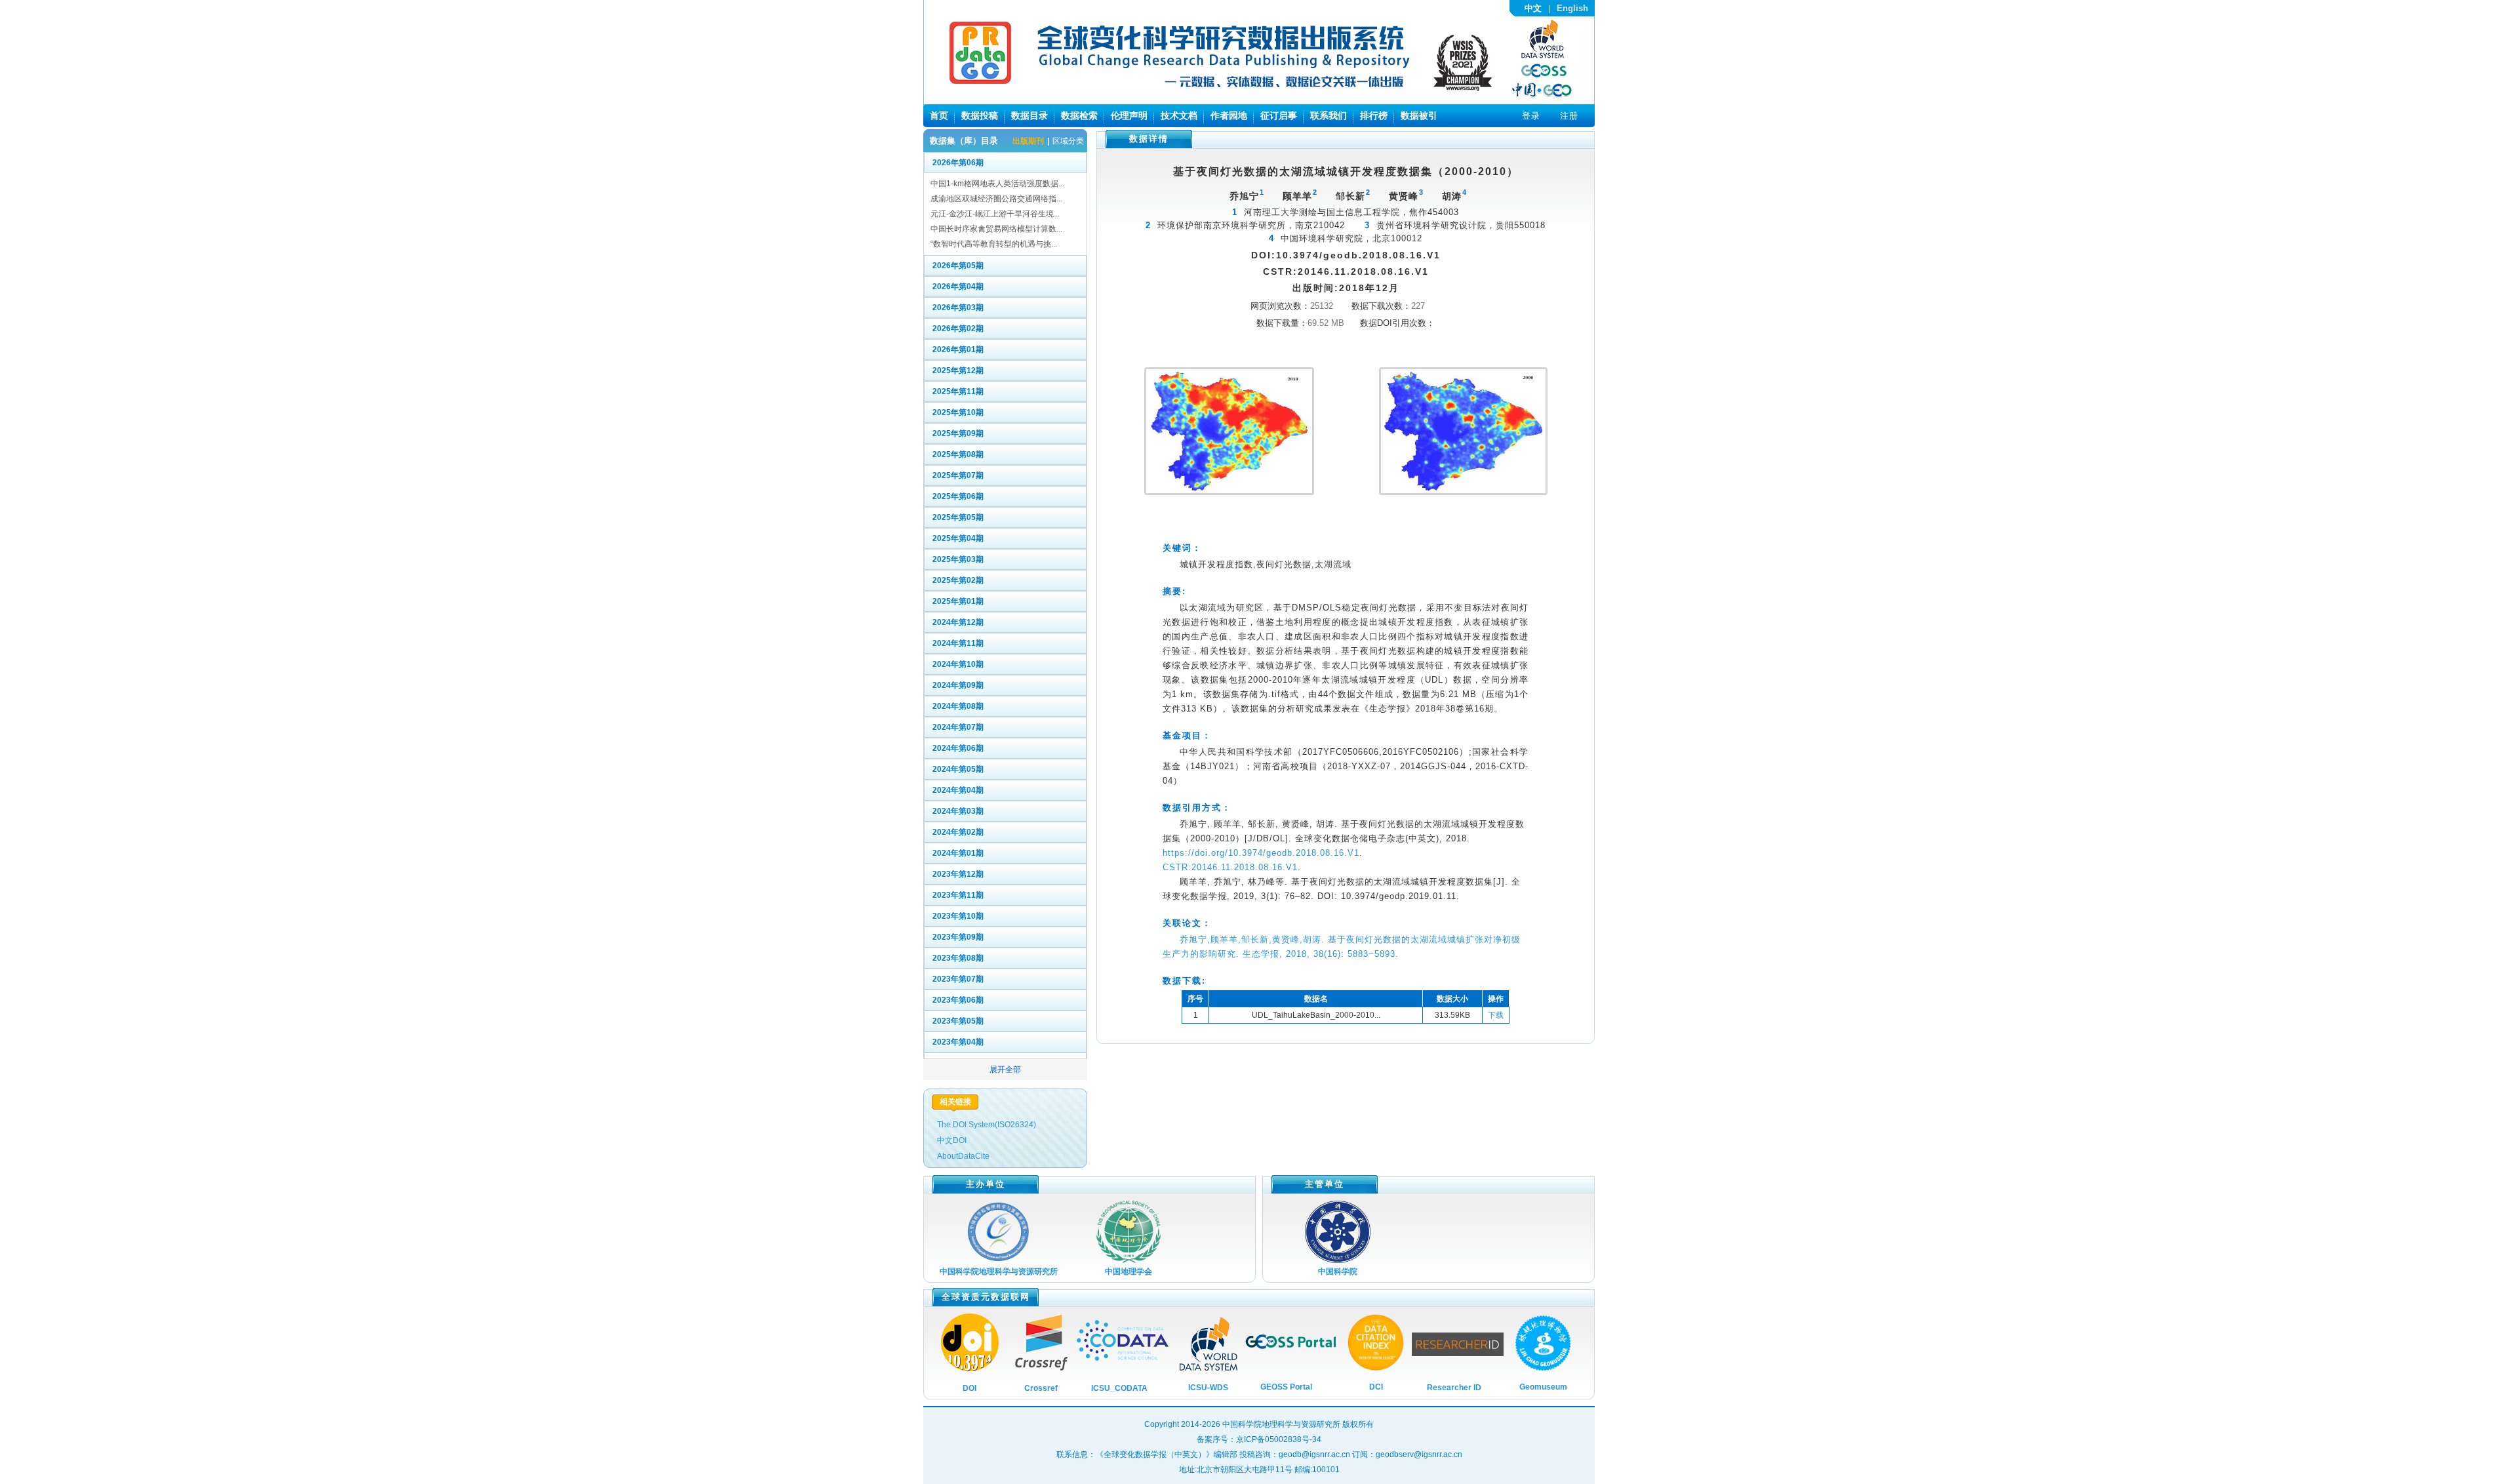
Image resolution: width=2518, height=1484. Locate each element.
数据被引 (1419, 115)
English (1572, 8)
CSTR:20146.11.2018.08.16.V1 (1230, 867)
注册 (1569, 116)
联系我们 (1329, 115)
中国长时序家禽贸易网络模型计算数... (996, 229)
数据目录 (1029, 115)
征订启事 (1279, 115)
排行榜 (1374, 115)
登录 (1531, 116)
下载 (1496, 1015)
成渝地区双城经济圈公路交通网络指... (996, 199)
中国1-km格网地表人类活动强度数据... (997, 184)
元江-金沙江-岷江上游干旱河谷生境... (995, 214)
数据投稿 (980, 115)
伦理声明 (1129, 115)
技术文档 (1179, 115)
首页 (939, 115)
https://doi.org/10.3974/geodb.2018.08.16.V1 (1261, 853)
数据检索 (1079, 115)
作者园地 (1229, 115)
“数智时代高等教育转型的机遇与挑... (994, 244)
